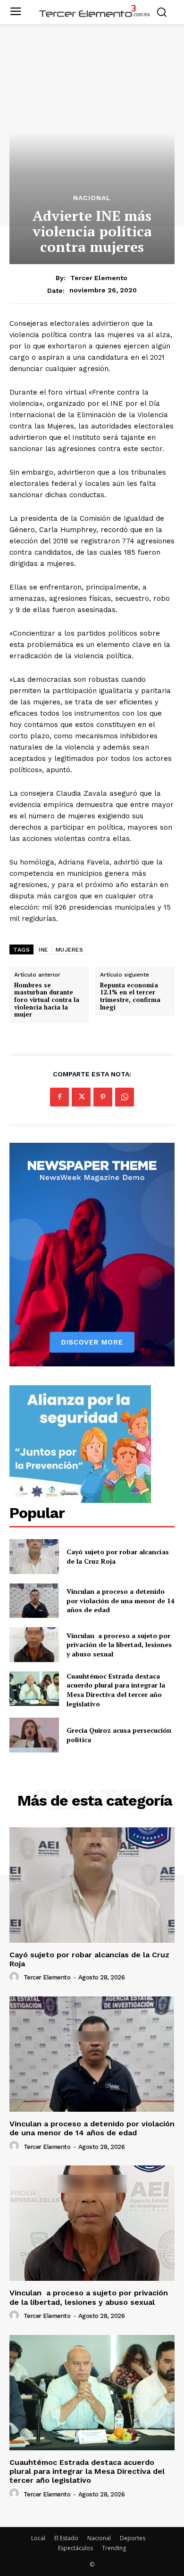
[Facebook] (59, 1097)
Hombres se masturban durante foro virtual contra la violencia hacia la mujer (47, 1000)
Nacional (92, 198)
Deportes (133, 2538)
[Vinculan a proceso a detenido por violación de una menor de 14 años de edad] (34, 1601)
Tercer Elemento (99, 278)
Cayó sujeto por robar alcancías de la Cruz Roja (89, 1959)
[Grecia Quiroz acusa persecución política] (34, 1735)
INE (43, 950)
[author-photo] (16, 1977)
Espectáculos (75, 2548)
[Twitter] (81, 1097)
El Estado (66, 2538)
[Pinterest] (103, 1097)
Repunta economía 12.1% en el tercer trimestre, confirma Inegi (130, 996)
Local (38, 2538)
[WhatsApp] (125, 1097)
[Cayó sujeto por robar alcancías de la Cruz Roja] (34, 1557)
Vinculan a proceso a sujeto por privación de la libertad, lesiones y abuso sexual (119, 1645)
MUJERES (70, 950)
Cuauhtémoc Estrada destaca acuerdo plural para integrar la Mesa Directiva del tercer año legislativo (116, 1690)
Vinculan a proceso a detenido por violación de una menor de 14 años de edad (121, 1600)
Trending (114, 2548)
